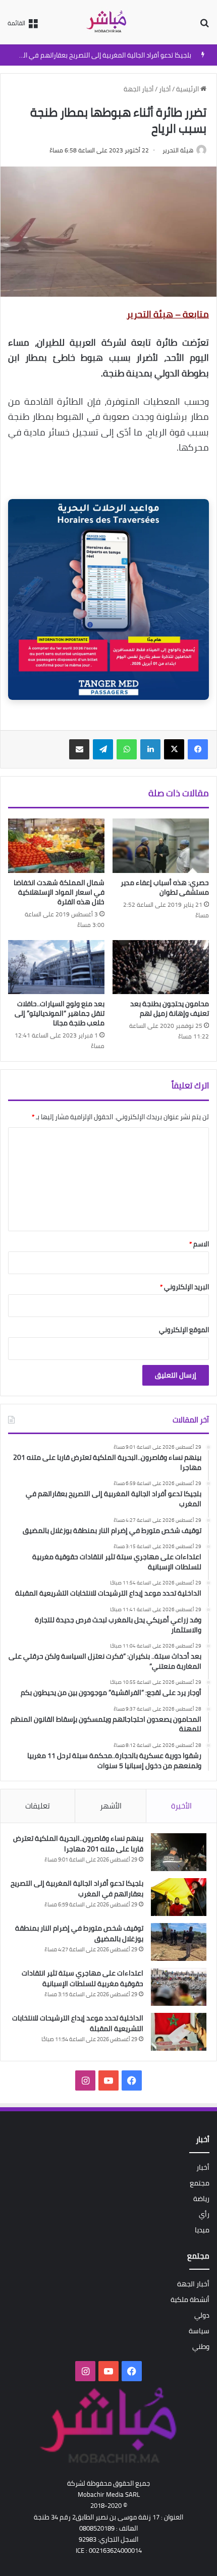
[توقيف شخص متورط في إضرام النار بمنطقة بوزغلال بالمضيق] (179, 1942)
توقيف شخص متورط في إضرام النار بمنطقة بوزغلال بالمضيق (79, 1933)
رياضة (201, 2199)
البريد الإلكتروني (184, 1287)
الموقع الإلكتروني (184, 1330)
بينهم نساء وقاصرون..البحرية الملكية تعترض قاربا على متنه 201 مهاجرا (78, 1844)
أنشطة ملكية (190, 2299)
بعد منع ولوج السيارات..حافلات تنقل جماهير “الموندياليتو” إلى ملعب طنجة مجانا (60, 1013)
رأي (204, 2214)
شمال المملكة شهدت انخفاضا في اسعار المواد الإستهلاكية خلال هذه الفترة (59, 892)
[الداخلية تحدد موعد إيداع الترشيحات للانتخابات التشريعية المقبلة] (179, 2032)
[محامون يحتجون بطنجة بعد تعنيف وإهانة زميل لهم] (161, 967)
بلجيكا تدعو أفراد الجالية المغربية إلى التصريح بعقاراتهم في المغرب (99, 55)
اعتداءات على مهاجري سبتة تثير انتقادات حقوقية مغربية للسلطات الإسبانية (83, 1978)
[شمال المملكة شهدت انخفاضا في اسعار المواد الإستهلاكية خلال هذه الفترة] (56, 846)
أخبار (165, 89)
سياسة (199, 2331)
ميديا (202, 2230)
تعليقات (38, 1806)
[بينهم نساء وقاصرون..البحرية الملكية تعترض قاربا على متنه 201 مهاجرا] (179, 1852)
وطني (201, 2346)
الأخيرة (181, 1806)
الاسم (199, 1244)
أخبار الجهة (139, 89)
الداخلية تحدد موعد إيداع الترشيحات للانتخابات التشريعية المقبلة (78, 2023)
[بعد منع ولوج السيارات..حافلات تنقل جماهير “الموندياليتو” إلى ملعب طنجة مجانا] (56, 967)
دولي (202, 2315)
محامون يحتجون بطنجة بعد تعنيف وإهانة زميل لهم (170, 1008)
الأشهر (111, 1806)
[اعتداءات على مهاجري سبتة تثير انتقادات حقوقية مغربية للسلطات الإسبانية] (179, 1987)
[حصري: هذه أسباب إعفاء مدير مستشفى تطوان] (161, 846)
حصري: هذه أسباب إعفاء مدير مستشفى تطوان (165, 887)
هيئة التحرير (178, 150)
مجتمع (200, 2183)
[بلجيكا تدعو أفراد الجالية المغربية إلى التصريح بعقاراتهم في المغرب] (179, 1897)
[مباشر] (108, 22)
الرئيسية (188, 89)
